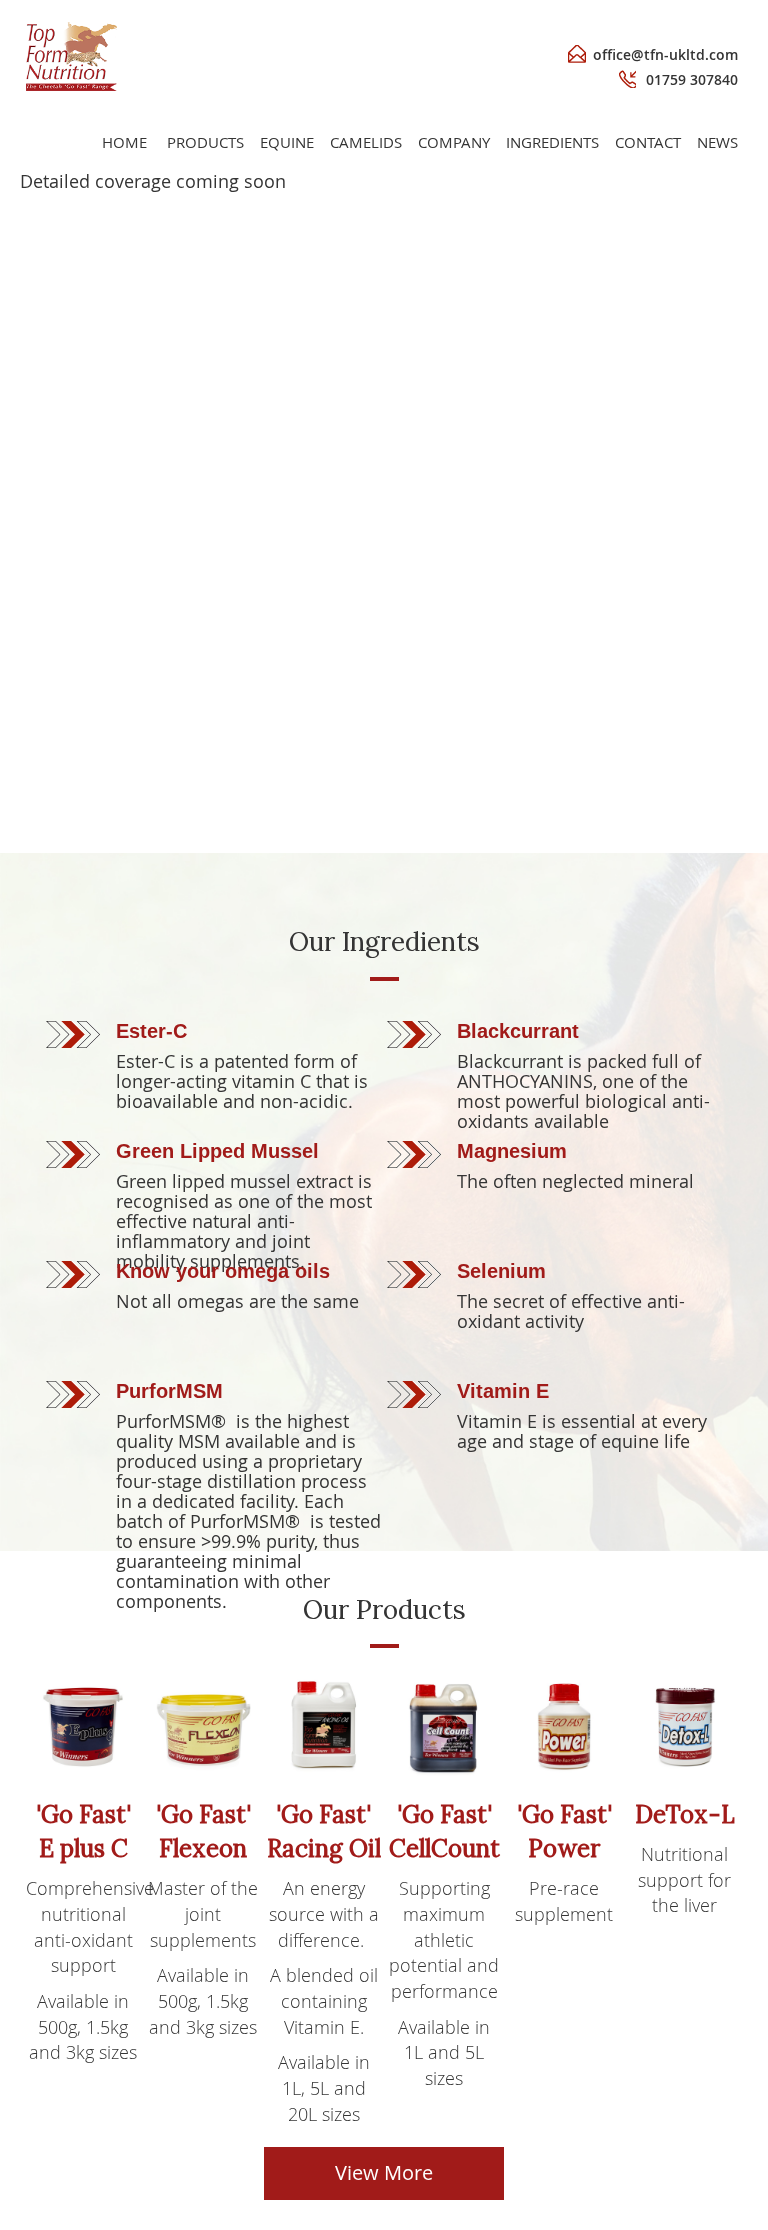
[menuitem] (205, 142)
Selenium (501, 1271)
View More (384, 2172)
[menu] (420, 142)
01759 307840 (692, 79)
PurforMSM (169, 1391)
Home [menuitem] (124, 142)
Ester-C (151, 1031)
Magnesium (512, 1151)
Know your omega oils (223, 1271)
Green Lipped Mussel (217, 1151)
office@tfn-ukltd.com (665, 54)
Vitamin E (503, 1391)
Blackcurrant (518, 1031)
